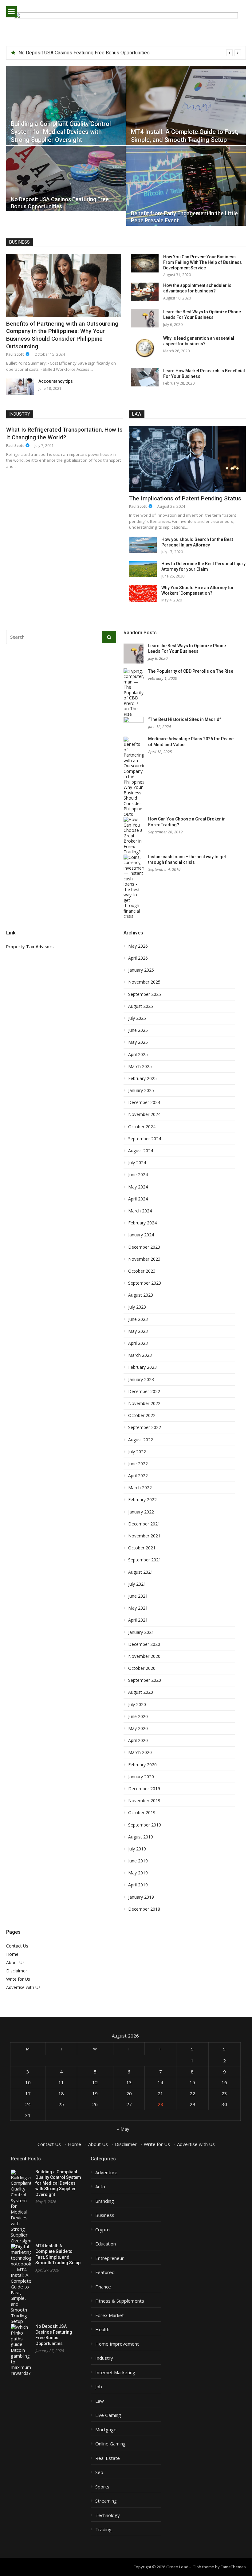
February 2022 (142, 1500)
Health (102, 2329)
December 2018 (144, 1909)
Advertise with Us (23, 1987)
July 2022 (137, 1452)
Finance (103, 2287)
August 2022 (141, 1440)
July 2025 (137, 1018)
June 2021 (138, 1596)
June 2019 (138, 1861)
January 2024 (141, 1235)
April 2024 (138, 1199)
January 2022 (141, 1512)
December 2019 (144, 1789)
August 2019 (141, 1837)
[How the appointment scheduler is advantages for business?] (145, 292)
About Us (15, 1962)
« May (123, 2129)
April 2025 (138, 1055)
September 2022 (145, 1427)
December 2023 (144, 1247)
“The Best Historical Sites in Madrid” (185, 719)
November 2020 (144, 1656)
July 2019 (137, 1849)
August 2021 (141, 1572)
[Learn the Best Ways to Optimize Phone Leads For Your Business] (145, 318)
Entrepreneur (110, 2258)
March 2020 (140, 1752)
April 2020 (138, 1740)
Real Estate (108, 2458)
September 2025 (145, 994)
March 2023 (140, 1355)
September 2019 (145, 1825)
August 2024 (141, 1151)
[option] (130, 53)
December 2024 (144, 1102)
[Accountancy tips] (20, 387)
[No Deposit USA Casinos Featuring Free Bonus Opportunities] (66, 179)
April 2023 (138, 1343)
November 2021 (144, 1536)
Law (137, 414)
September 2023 (145, 1283)
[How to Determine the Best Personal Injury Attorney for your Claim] (143, 569)
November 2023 (144, 1259)
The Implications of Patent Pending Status (185, 498)
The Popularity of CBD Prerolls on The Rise (191, 671)
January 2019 (141, 1897)
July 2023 (137, 1307)
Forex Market (110, 2315)
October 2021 (142, 1548)
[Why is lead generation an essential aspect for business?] (145, 348)
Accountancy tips (56, 381)
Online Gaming (110, 2444)
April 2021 (138, 1620)
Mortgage (106, 2430)
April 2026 (138, 958)
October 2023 (142, 1271)
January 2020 (141, 1777)
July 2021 (137, 1584)
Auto (100, 2187)
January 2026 (141, 970)
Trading (103, 2529)
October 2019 (142, 1813)
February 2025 (142, 1079)
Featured (105, 2272)
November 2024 (144, 1114)
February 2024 (142, 1223)
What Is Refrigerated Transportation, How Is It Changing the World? (64, 433)
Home (12, 1954)
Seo (99, 2472)
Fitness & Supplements (120, 2301)
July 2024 (137, 1163)
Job (99, 2387)
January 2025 (141, 1090)
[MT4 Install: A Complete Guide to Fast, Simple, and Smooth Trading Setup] (186, 106)
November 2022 (144, 1403)
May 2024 (138, 1187)
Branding (105, 2201)
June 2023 (138, 1319)
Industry (20, 414)
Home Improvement (117, 2344)
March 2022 (140, 1488)
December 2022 (144, 1392)
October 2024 (142, 1127)
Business (20, 242)
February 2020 (142, 1765)
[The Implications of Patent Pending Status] (187, 459)
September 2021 (145, 1560)
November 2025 (144, 982)
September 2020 (145, 1680)
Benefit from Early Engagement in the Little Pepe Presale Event (86, 53)
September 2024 (145, 1139)
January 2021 (141, 1632)
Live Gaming (108, 2415)
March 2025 (140, 1067)
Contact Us (17, 1946)
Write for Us (18, 1979)
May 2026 (138, 946)
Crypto (102, 2230)
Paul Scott (15, 354)
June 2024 (138, 1175)
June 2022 (138, 1464)
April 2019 (138, 1885)
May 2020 (138, 1728)
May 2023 (138, 1331)
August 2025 (141, 1006)
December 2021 (144, 1524)
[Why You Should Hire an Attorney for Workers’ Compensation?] (143, 593)
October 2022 (142, 1415)
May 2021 (138, 1608)
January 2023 (141, 1380)
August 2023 (141, 1295)
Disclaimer (17, 1971)
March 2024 (140, 1211)
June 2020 (138, 1717)
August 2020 (141, 1692)
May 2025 (138, 1042)
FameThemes (233, 2567)
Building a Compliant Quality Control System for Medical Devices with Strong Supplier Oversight (58, 2183)
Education (106, 2244)
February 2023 (142, 1367)
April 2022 (138, 1476)
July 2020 (137, 1705)
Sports (102, 2487)
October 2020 (142, 1668)
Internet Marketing (115, 2372)
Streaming (106, 2501)
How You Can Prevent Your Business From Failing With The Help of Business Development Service (203, 262)
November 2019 (144, 1801)
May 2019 (138, 1873)
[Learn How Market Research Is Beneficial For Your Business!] (145, 377)
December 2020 (144, 1644)
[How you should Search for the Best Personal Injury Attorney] (143, 545)
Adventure (106, 2173)
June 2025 (138, 1030)
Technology (108, 2515)
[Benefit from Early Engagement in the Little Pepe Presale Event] (186, 186)
